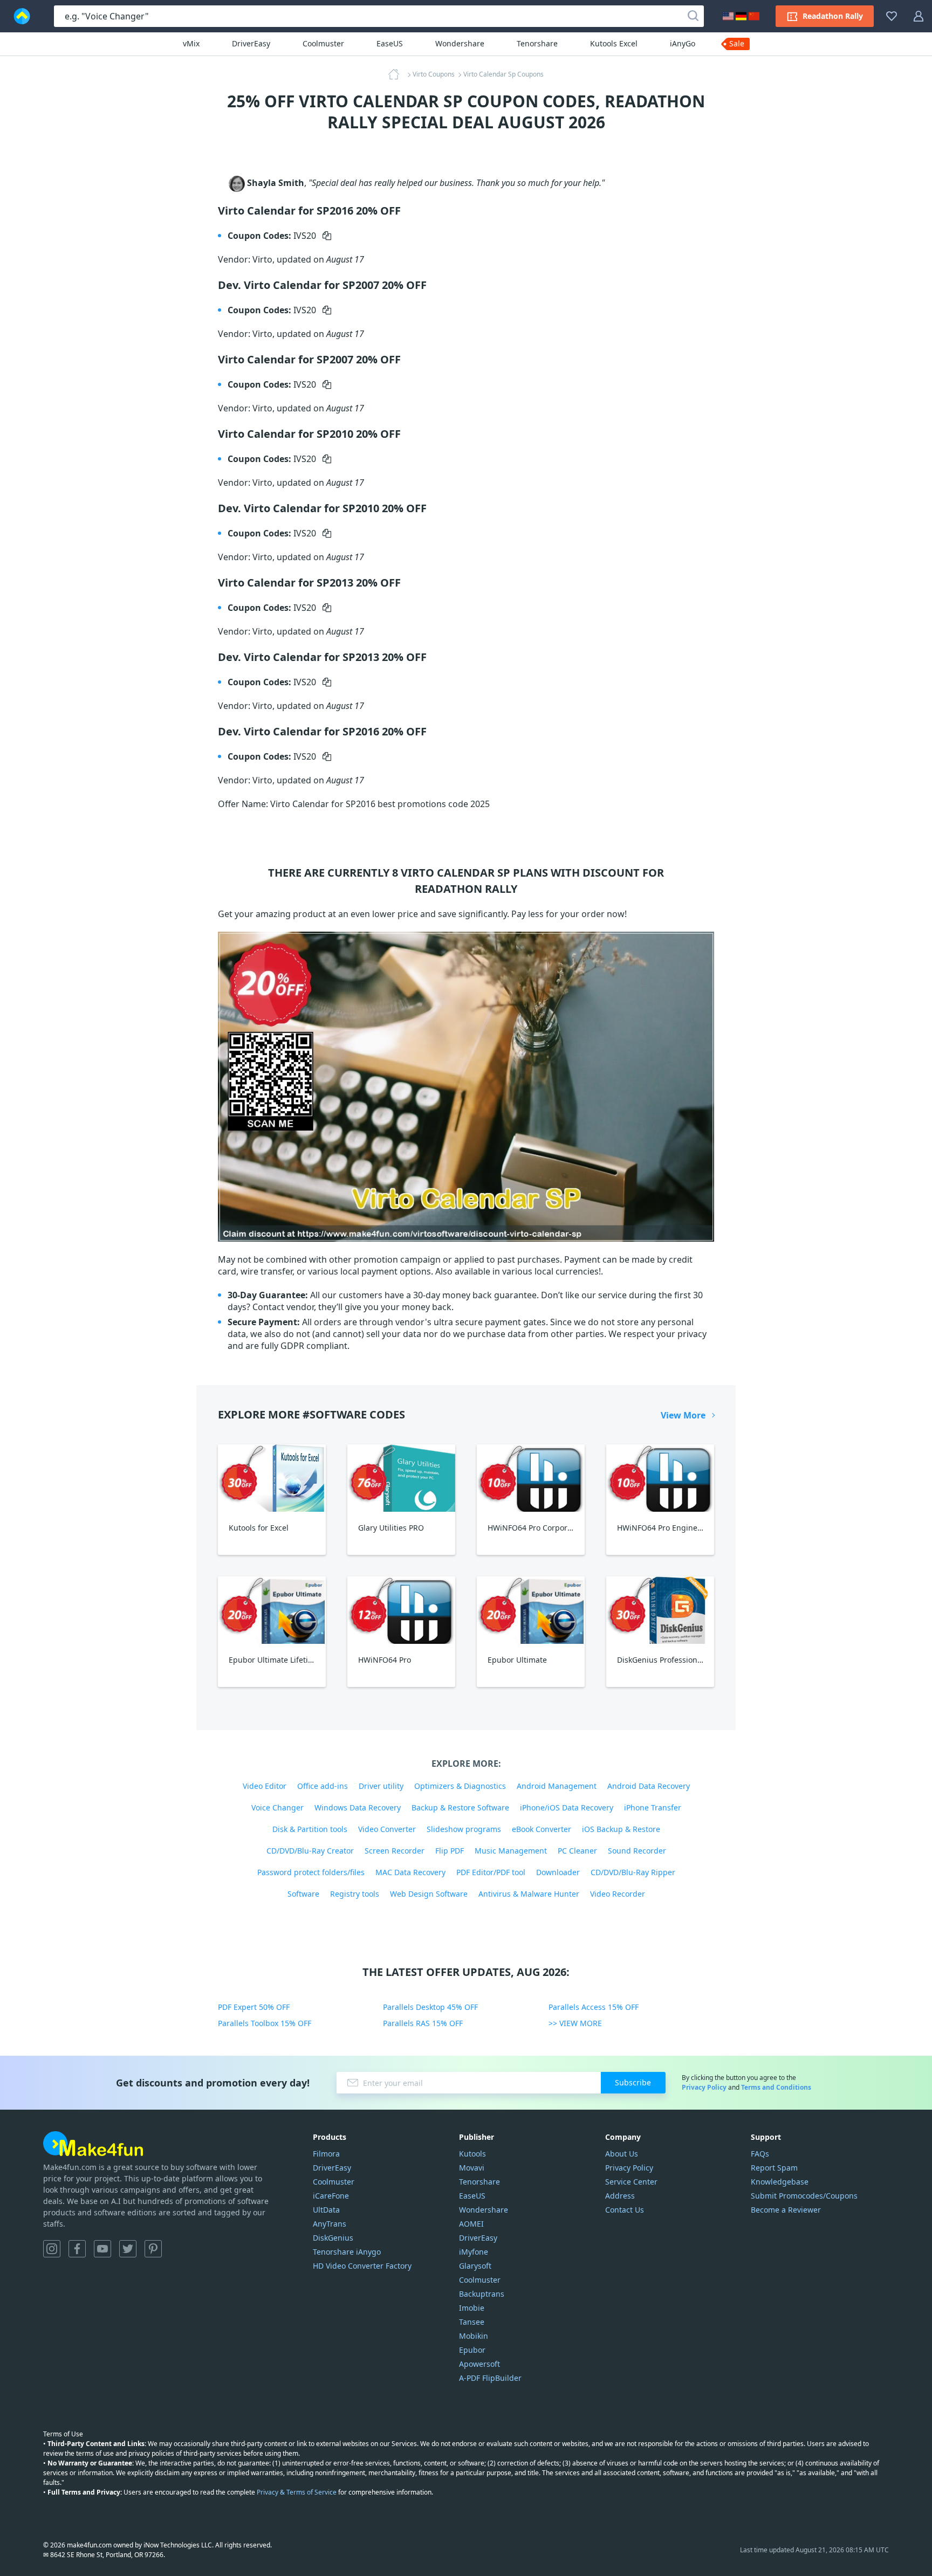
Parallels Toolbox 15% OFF (265, 2023)
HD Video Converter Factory (362, 2266)
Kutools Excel (614, 43)
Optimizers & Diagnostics (460, 1786)
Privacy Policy (704, 2087)
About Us (622, 2154)
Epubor (472, 2350)
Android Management (557, 1786)
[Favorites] (892, 16)
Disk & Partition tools (310, 1829)
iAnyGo (683, 43)
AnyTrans (330, 2224)
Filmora (326, 2154)
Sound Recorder (637, 1851)
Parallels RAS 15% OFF (423, 2023)
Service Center (631, 2182)
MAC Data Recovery (410, 1872)
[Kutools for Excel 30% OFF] (272, 1478)
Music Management (511, 1851)
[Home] (397, 74)
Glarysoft (475, 2266)
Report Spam (774, 2168)
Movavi (472, 2168)
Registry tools (355, 1894)
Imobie (472, 2308)
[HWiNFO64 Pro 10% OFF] (401, 1610)
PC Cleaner (577, 1851)
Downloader (558, 1872)
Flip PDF (450, 1851)
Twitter (128, 2249)
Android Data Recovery (649, 1786)
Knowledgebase (780, 2182)
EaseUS (390, 43)
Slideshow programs (464, 1829)
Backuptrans (482, 2294)
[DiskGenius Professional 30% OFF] (660, 1610)
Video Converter (387, 1829)
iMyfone (474, 2252)
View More (683, 1415)
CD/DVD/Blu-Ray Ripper (633, 1872)
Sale (737, 43)
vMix (191, 43)
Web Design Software (429, 1894)
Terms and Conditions (776, 2087)
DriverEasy (251, 43)
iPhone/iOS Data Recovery (567, 1807)
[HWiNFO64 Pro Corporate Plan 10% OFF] (531, 1478)
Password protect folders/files (311, 1872)
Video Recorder (618, 1894)
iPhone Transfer (653, 1807)
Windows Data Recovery (358, 1807)
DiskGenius (333, 2238)
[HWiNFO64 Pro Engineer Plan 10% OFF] (660, 1478)
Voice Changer (277, 1807)
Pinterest (153, 2249)
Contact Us (625, 2210)
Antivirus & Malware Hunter (529, 1894)
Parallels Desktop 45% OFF (430, 2007)
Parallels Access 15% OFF (594, 2007)
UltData (326, 2210)
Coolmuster (323, 43)
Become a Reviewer (786, 2210)
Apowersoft (479, 2364)
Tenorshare (537, 43)
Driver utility (381, 1786)
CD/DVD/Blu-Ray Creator (310, 1851)
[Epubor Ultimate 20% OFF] (531, 1610)
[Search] (693, 16)
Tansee (472, 2322)
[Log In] (919, 16)
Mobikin (474, 2336)
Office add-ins (323, 1786)
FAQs (760, 2154)
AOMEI (471, 2224)
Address (620, 2196)
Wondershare (460, 43)
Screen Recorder (395, 1851)
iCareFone (331, 2196)
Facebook (77, 2249)
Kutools (472, 2154)
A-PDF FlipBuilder (490, 2378)
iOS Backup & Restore (621, 1829)
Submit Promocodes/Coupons (804, 2196)
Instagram (52, 2249)
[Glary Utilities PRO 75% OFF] (401, 1478)
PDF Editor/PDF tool (491, 1872)
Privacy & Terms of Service (297, 2492)
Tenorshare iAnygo (347, 2252)
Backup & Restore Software (460, 1807)
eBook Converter (542, 1829)
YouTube (102, 2249)
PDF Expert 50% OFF (254, 2007)
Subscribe (633, 2082)
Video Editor (265, 1786)
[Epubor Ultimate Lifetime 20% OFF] (272, 1610)
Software (303, 1894)
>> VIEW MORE (575, 2023)
